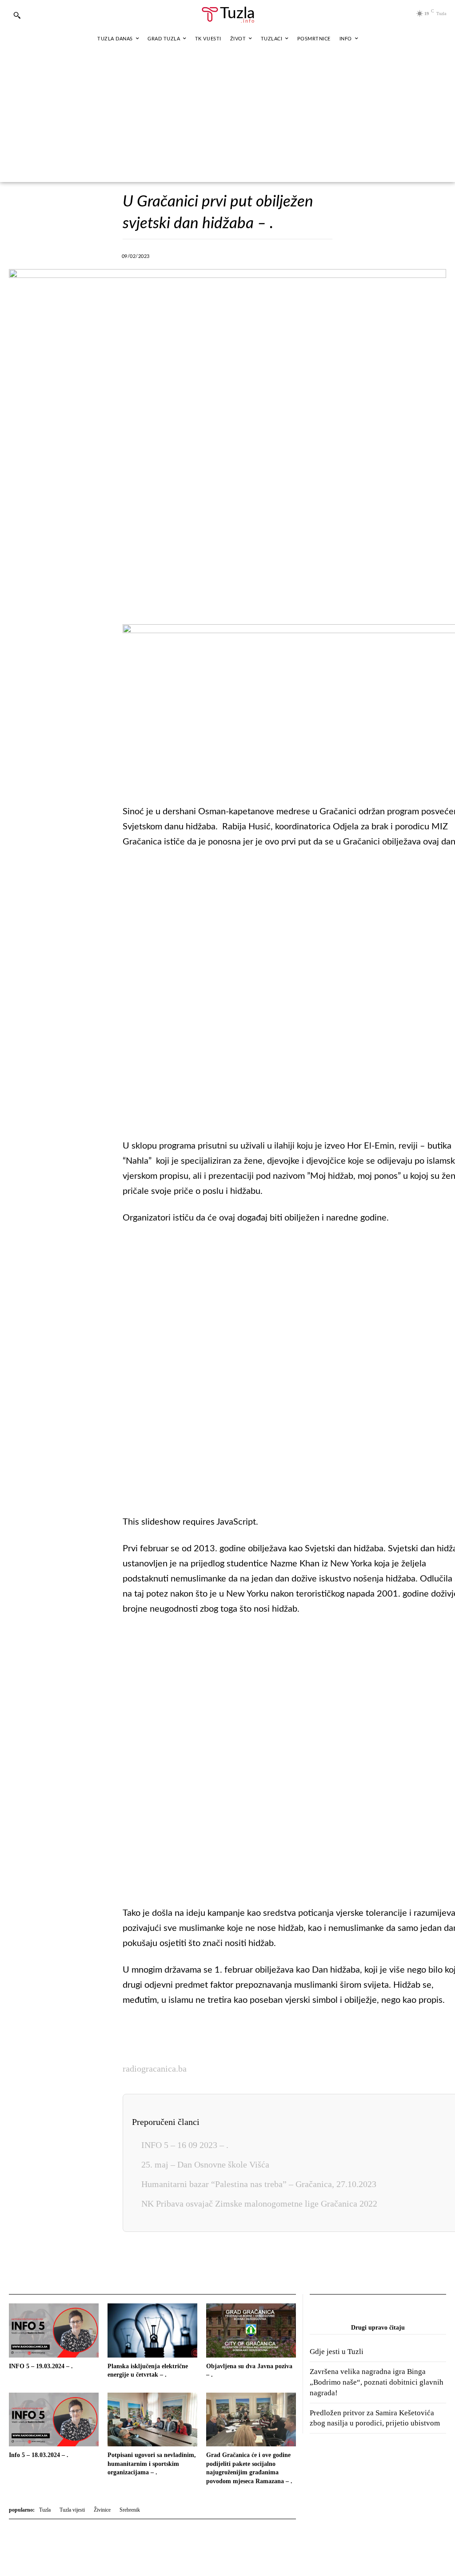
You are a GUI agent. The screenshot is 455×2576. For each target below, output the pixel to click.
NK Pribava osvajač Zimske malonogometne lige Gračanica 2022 (259, 2203)
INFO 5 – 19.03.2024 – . (41, 2366)
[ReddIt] (307, 255)
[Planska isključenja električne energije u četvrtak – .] (152, 2330)
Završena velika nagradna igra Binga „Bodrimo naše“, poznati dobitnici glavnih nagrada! (377, 2382)
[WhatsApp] (245, 255)
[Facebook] (184, 255)
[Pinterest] (286, 255)
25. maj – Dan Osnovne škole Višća (205, 2164)
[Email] (327, 255)
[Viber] (225, 255)
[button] (17, 15)
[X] (204, 255)
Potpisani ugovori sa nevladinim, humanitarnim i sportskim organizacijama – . (152, 2464)
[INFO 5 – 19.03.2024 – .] (54, 2330)
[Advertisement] (227, 115)
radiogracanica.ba (155, 2069)
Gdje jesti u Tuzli (337, 2352)
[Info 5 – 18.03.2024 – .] (54, 2419)
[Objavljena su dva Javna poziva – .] (251, 2330)
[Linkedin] (266, 255)
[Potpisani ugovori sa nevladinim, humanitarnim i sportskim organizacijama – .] (152, 2419)
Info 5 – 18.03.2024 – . (39, 2455)
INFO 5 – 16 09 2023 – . (185, 2145)
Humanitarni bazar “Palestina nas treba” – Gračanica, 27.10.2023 (259, 2184)
